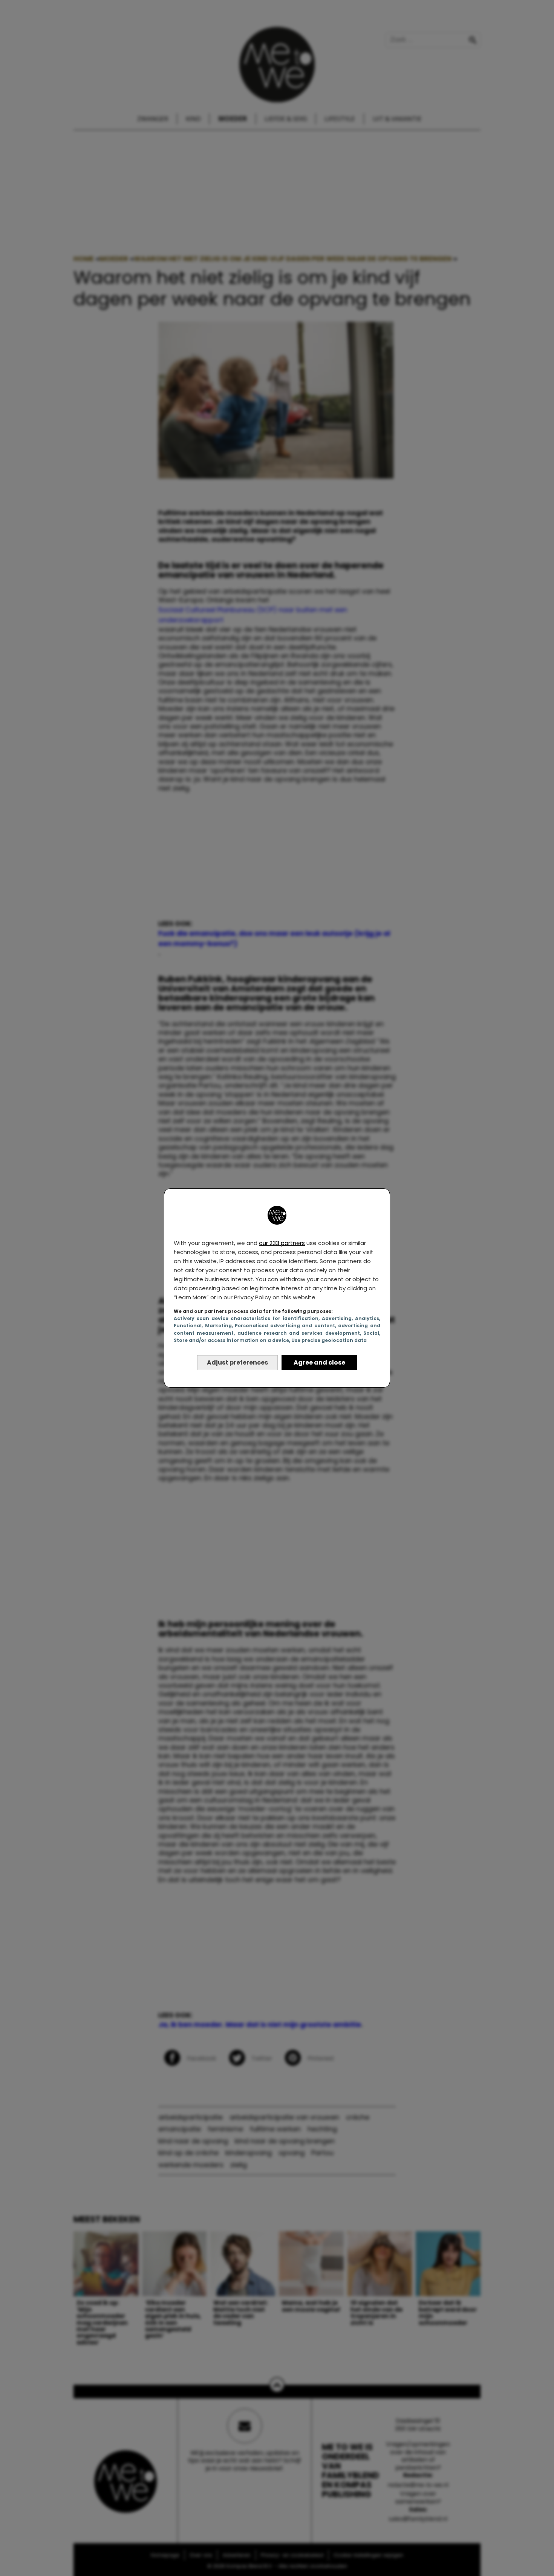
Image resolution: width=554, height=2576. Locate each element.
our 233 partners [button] (282, 1243)
